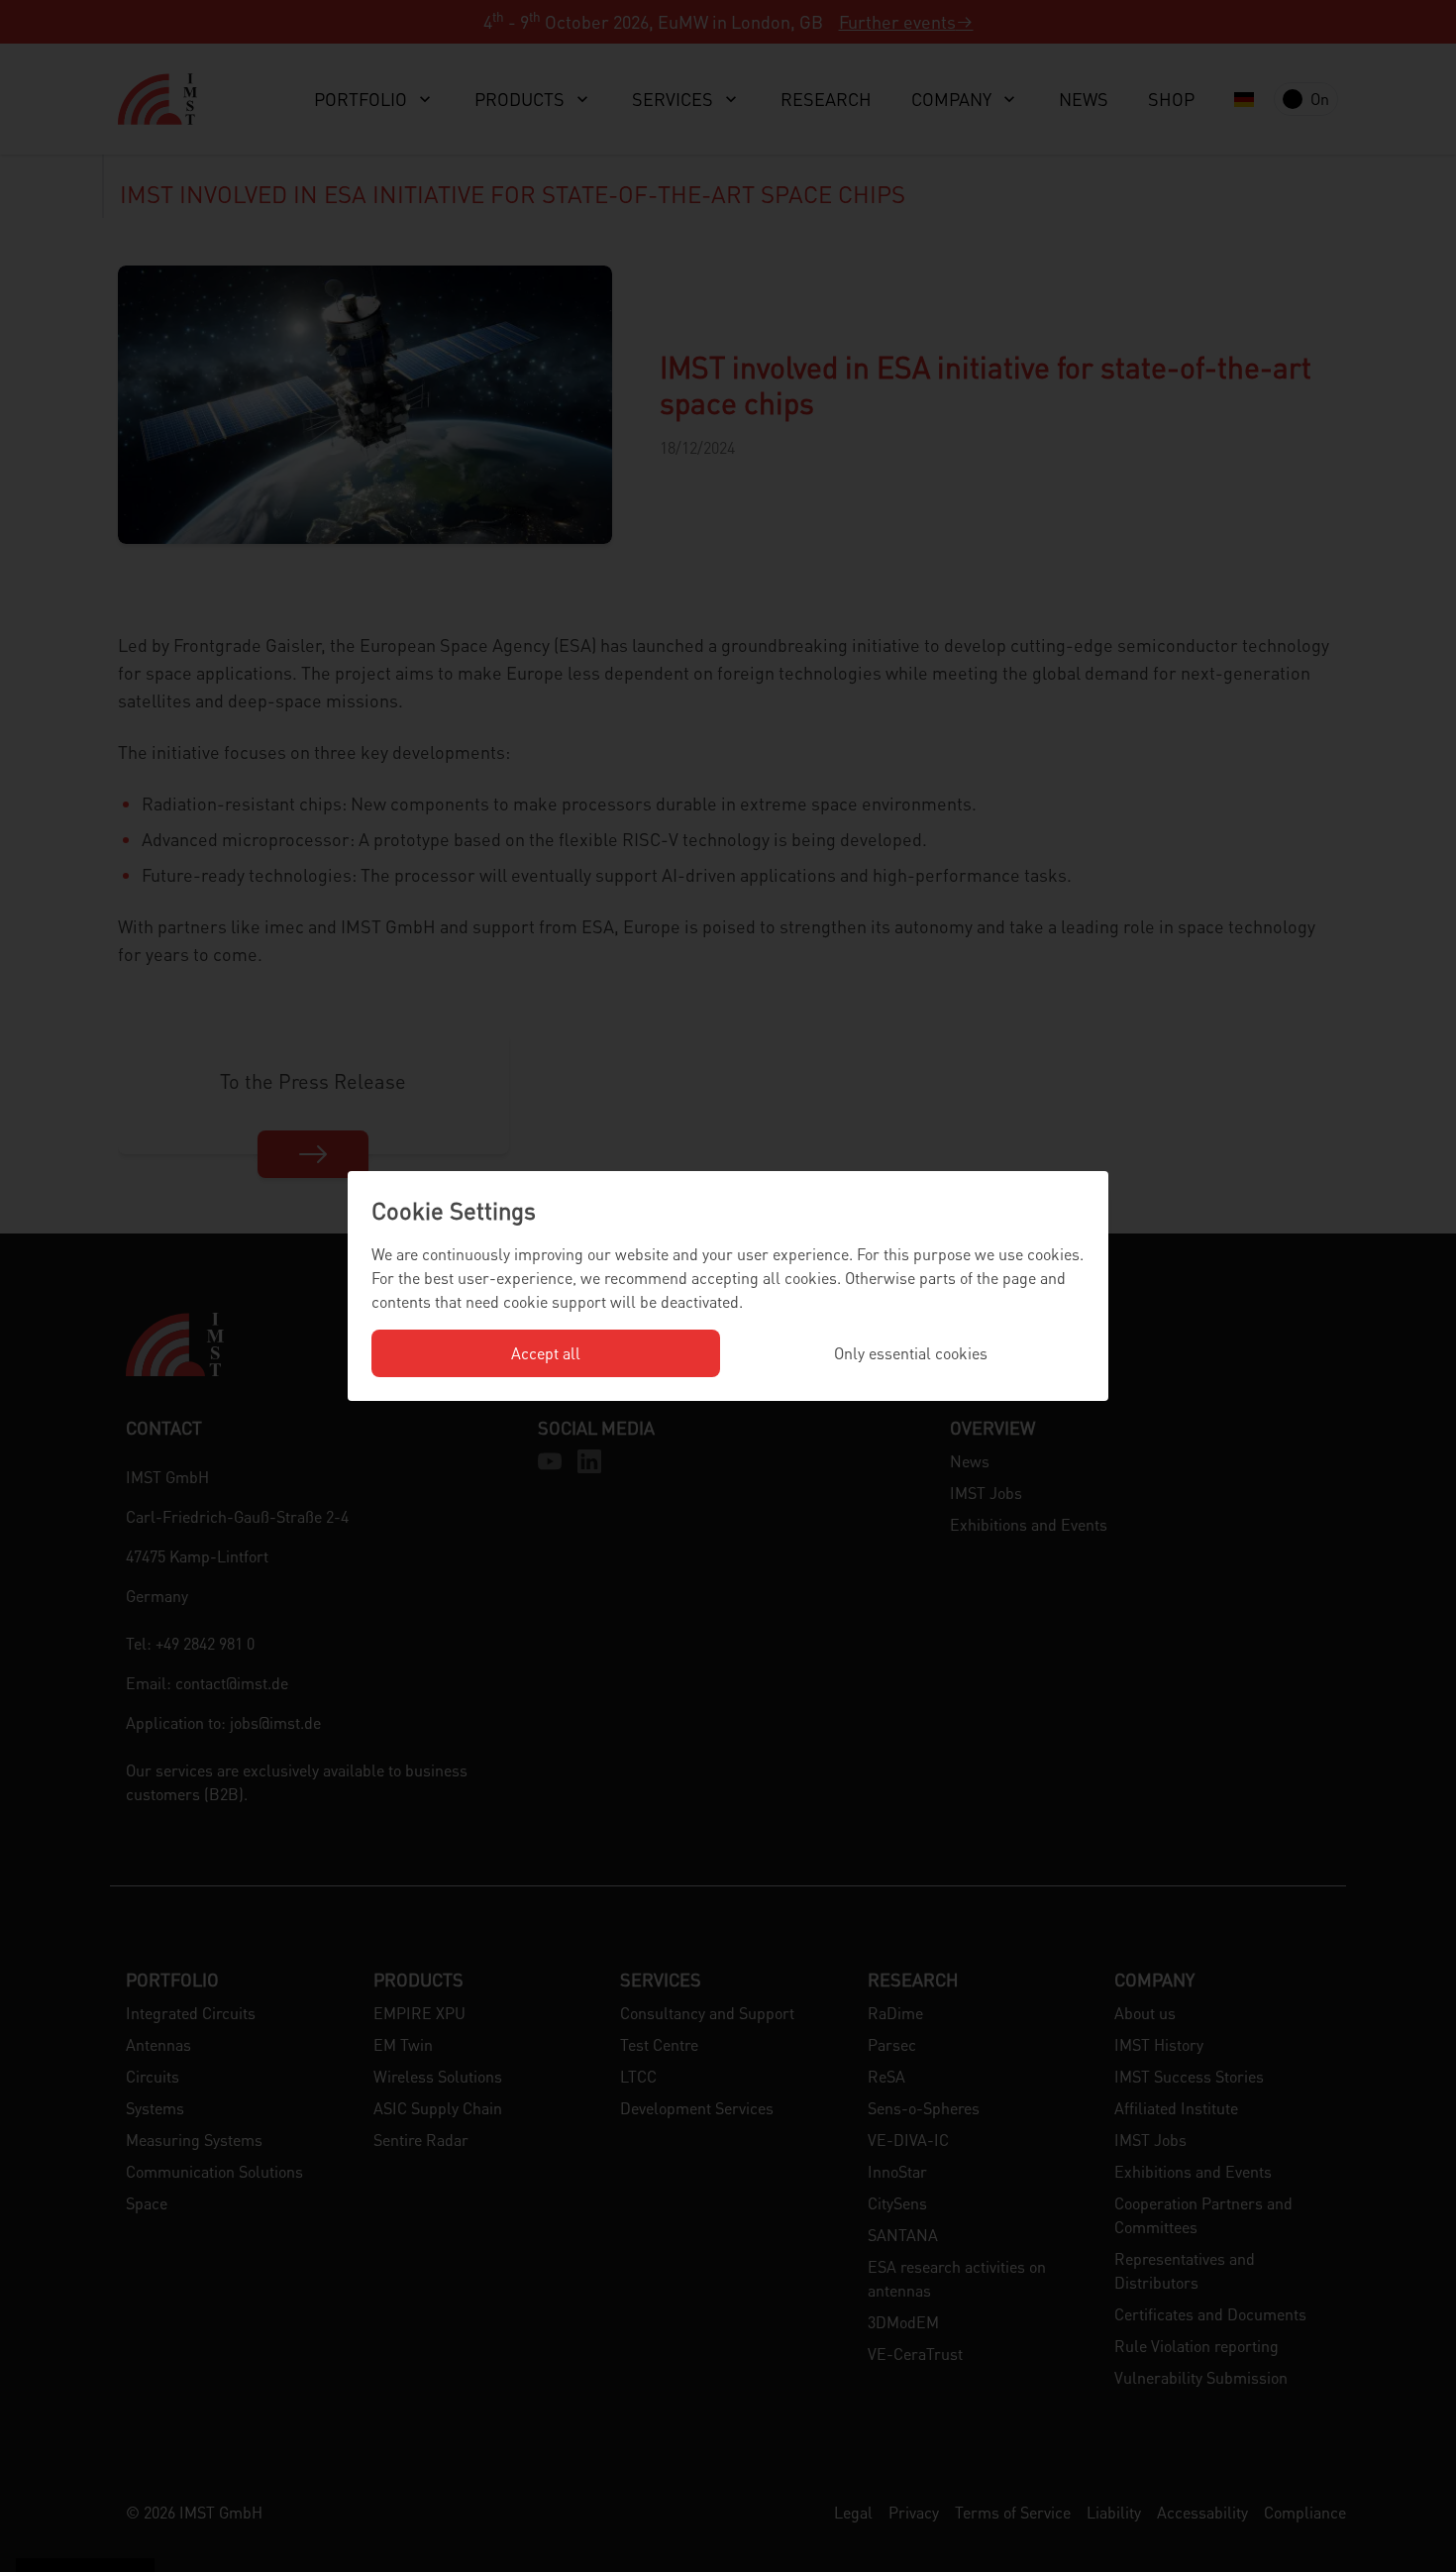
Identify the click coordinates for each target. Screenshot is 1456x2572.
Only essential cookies (911, 1353)
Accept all (546, 1353)
